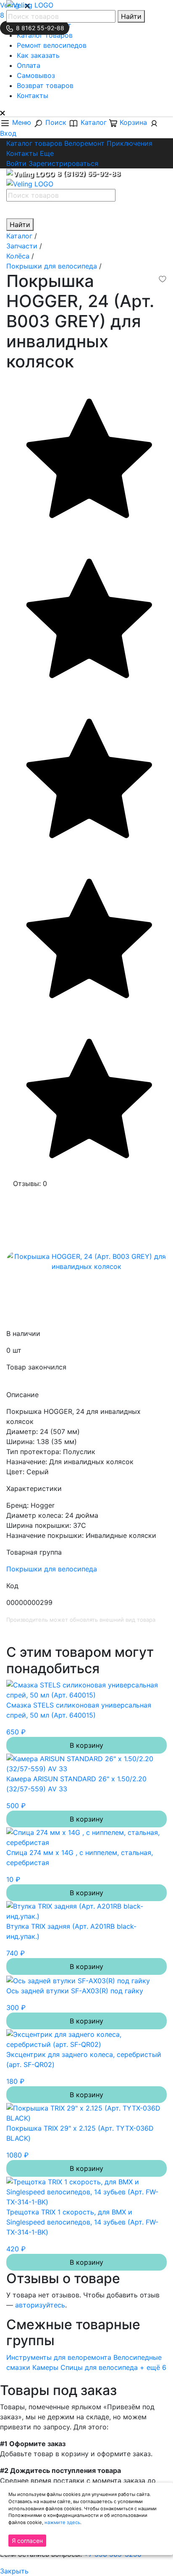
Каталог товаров (45, 35)
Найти (131, 16)
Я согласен (27, 2541)
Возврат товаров (45, 85)
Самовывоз (36, 75)
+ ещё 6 (153, 2367)
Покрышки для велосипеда (52, 1569)
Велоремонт (84, 143)
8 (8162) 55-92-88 (89, 173)
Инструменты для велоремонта (59, 2357)
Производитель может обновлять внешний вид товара (81, 1620)
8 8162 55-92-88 (39, 28)
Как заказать (38, 55)
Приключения (130, 143)
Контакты (33, 96)
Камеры (45, 2367)
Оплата (29, 65)
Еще (47, 153)
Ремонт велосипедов (52, 45)
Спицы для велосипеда (99, 2367)
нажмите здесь (62, 2522)
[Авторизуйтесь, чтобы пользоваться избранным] (163, 279)
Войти (16, 163)
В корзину (86, 1745)
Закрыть (14, 2571)
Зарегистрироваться (63, 163)
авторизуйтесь (40, 2305)
